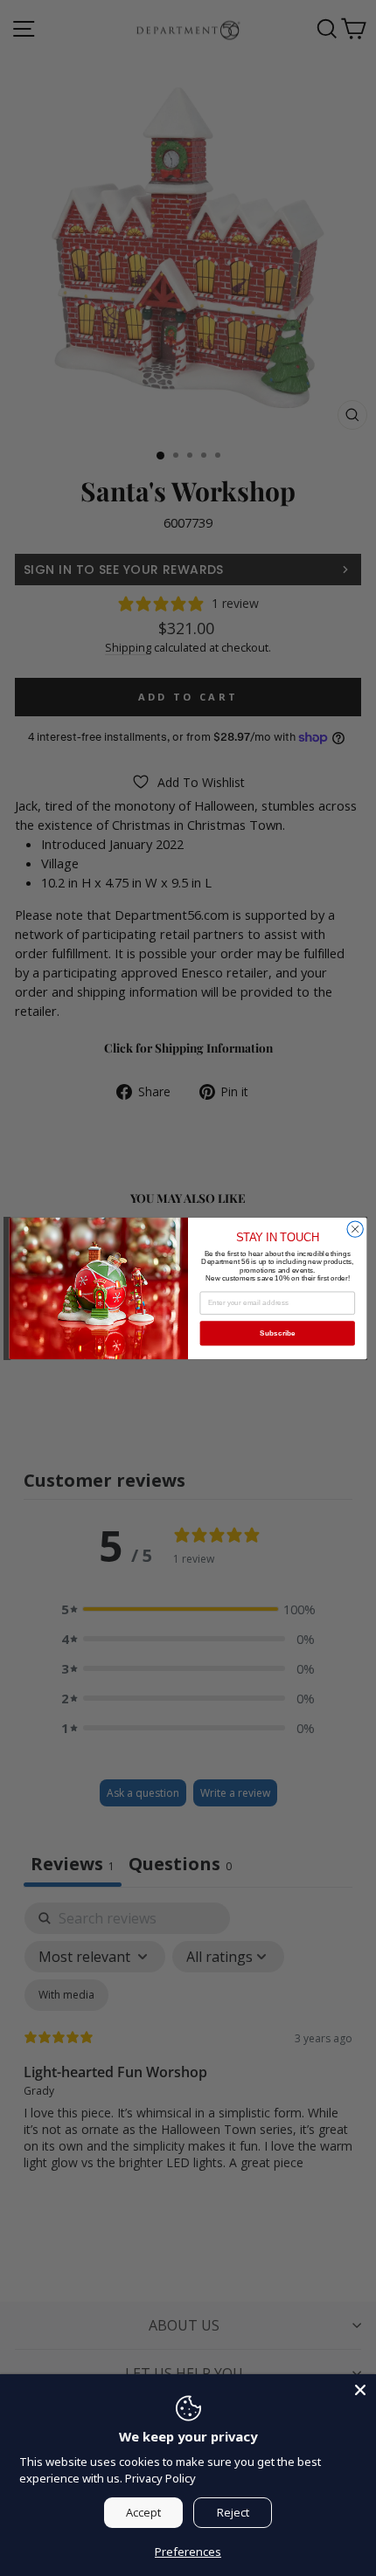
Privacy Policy (160, 2478)
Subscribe (278, 1333)
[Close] (360, 2390)
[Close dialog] (355, 1228)
